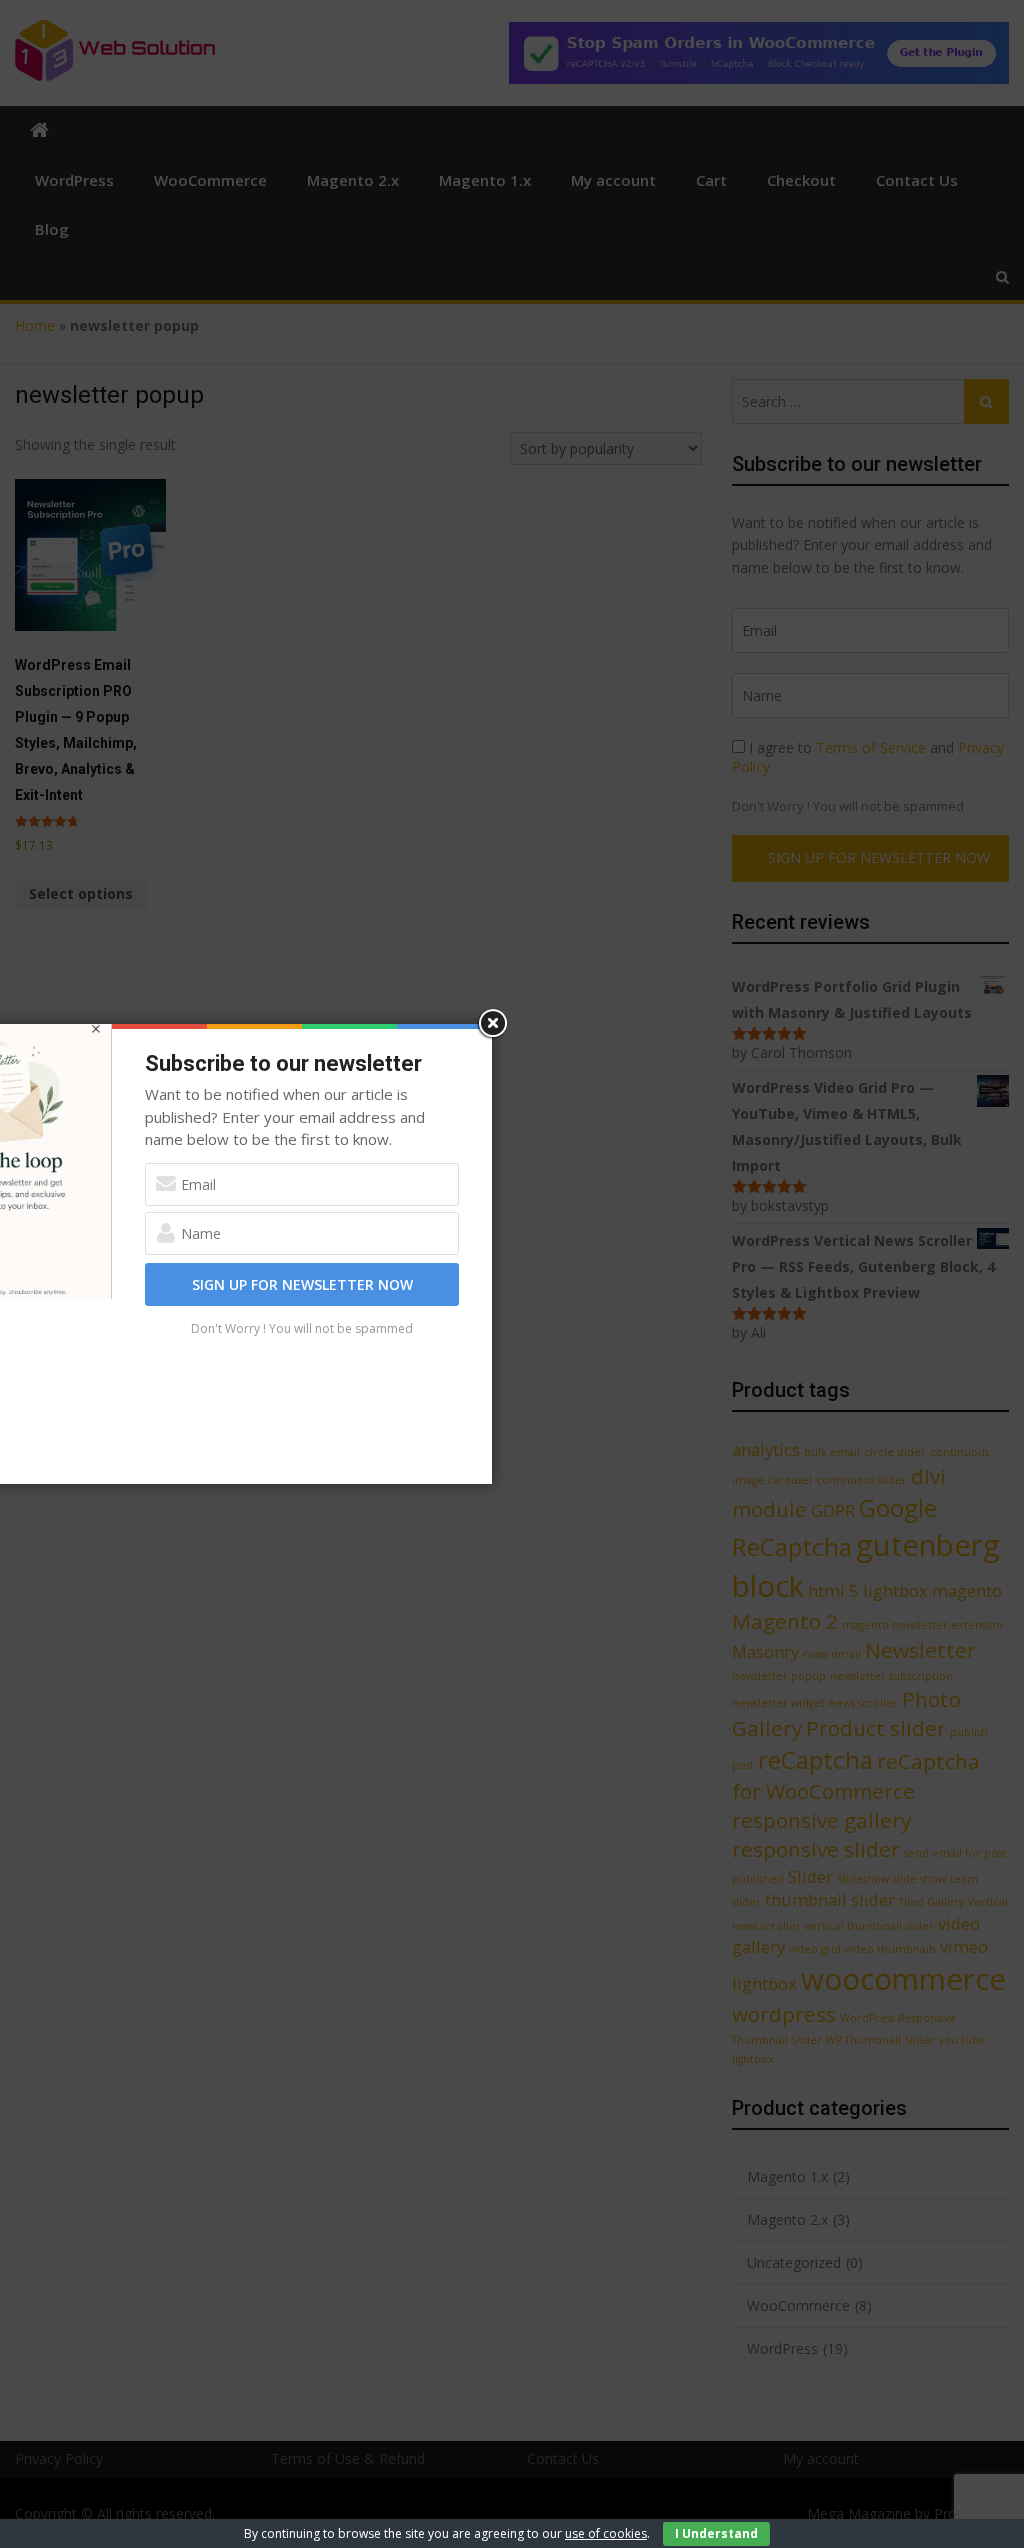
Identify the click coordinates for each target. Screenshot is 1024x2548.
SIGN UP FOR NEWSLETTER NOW (302, 1284)
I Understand (716, 2533)
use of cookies (606, 2533)
